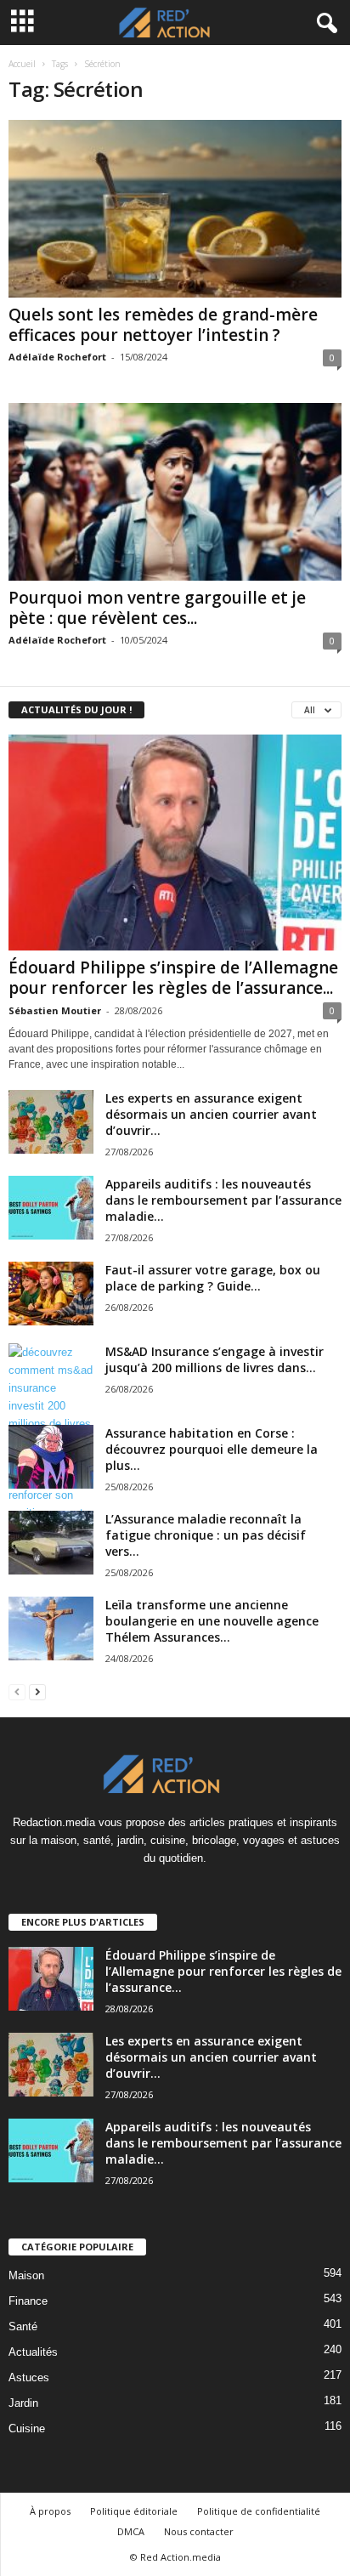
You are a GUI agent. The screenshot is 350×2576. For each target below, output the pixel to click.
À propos (50, 2511)
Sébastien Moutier (55, 1010)
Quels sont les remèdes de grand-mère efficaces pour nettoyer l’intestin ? (163, 325)
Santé (23, 2326)
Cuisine (27, 2428)
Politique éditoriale (134, 2511)
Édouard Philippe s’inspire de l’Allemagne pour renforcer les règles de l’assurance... (173, 978)
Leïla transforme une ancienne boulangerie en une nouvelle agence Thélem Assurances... (212, 1621)
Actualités (33, 2352)
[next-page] (37, 1691)
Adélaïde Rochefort (57, 357)
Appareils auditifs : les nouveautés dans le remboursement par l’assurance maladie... (223, 1200)
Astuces (29, 2377)
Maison (26, 2275)
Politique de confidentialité (259, 2511)
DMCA (131, 2531)
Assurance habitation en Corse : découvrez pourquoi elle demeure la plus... (212, 1449)
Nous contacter (199, 2531)
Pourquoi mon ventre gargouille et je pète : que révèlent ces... (157, 608)
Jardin (23, 2403)
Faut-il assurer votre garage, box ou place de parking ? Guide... (213, 1278)
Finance (28, 2301)
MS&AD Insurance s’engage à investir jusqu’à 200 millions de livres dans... (215, 1359)
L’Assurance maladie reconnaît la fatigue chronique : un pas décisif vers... (206, 1535)
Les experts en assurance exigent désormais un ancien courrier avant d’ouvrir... (211, 1114)
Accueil (22, 64)
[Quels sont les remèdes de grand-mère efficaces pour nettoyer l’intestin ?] (175, 209)
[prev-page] (17, 1691)
